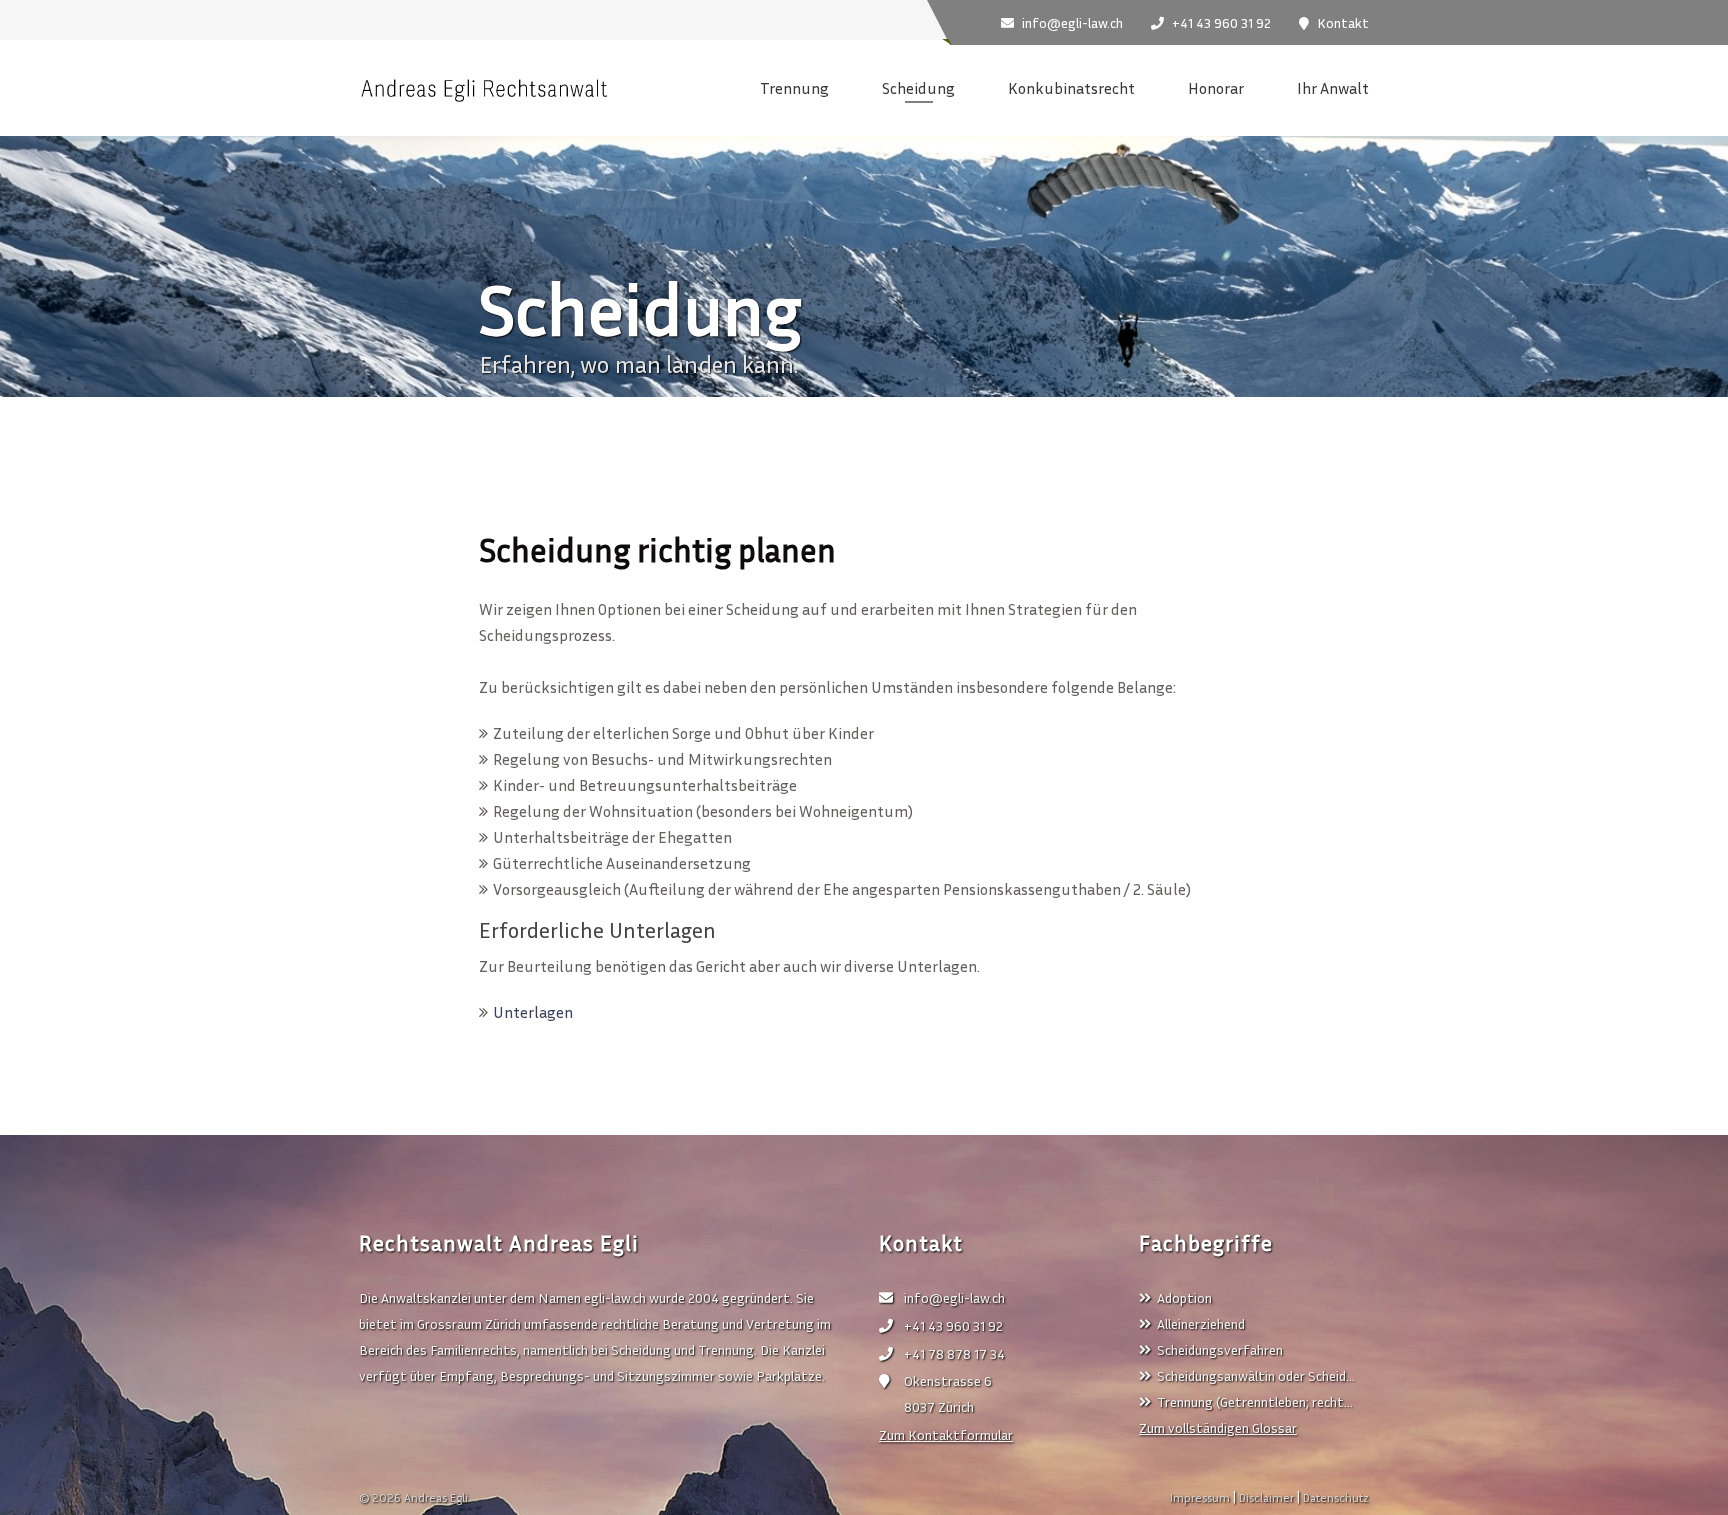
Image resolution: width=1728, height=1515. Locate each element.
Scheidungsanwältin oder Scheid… (1256, 1375)
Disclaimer (1266, 1497)
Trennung (794, 88)
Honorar (1216, 88)
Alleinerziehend (1201, 1323)
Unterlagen (533, 1012)
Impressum (1200, 1497)
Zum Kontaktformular (946, 1434)
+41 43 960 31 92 (953, 1325)
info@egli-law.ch (954, 1297)
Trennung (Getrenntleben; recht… (1255, 1401)
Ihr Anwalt (1333, 88)
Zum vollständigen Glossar (1218, 1427)
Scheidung (918, 88)
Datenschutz (1336, 1497)
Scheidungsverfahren (1220, 1349)
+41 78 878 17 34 (954, 1353)
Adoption (1184, 1297)
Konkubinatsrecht (1071, 88)
